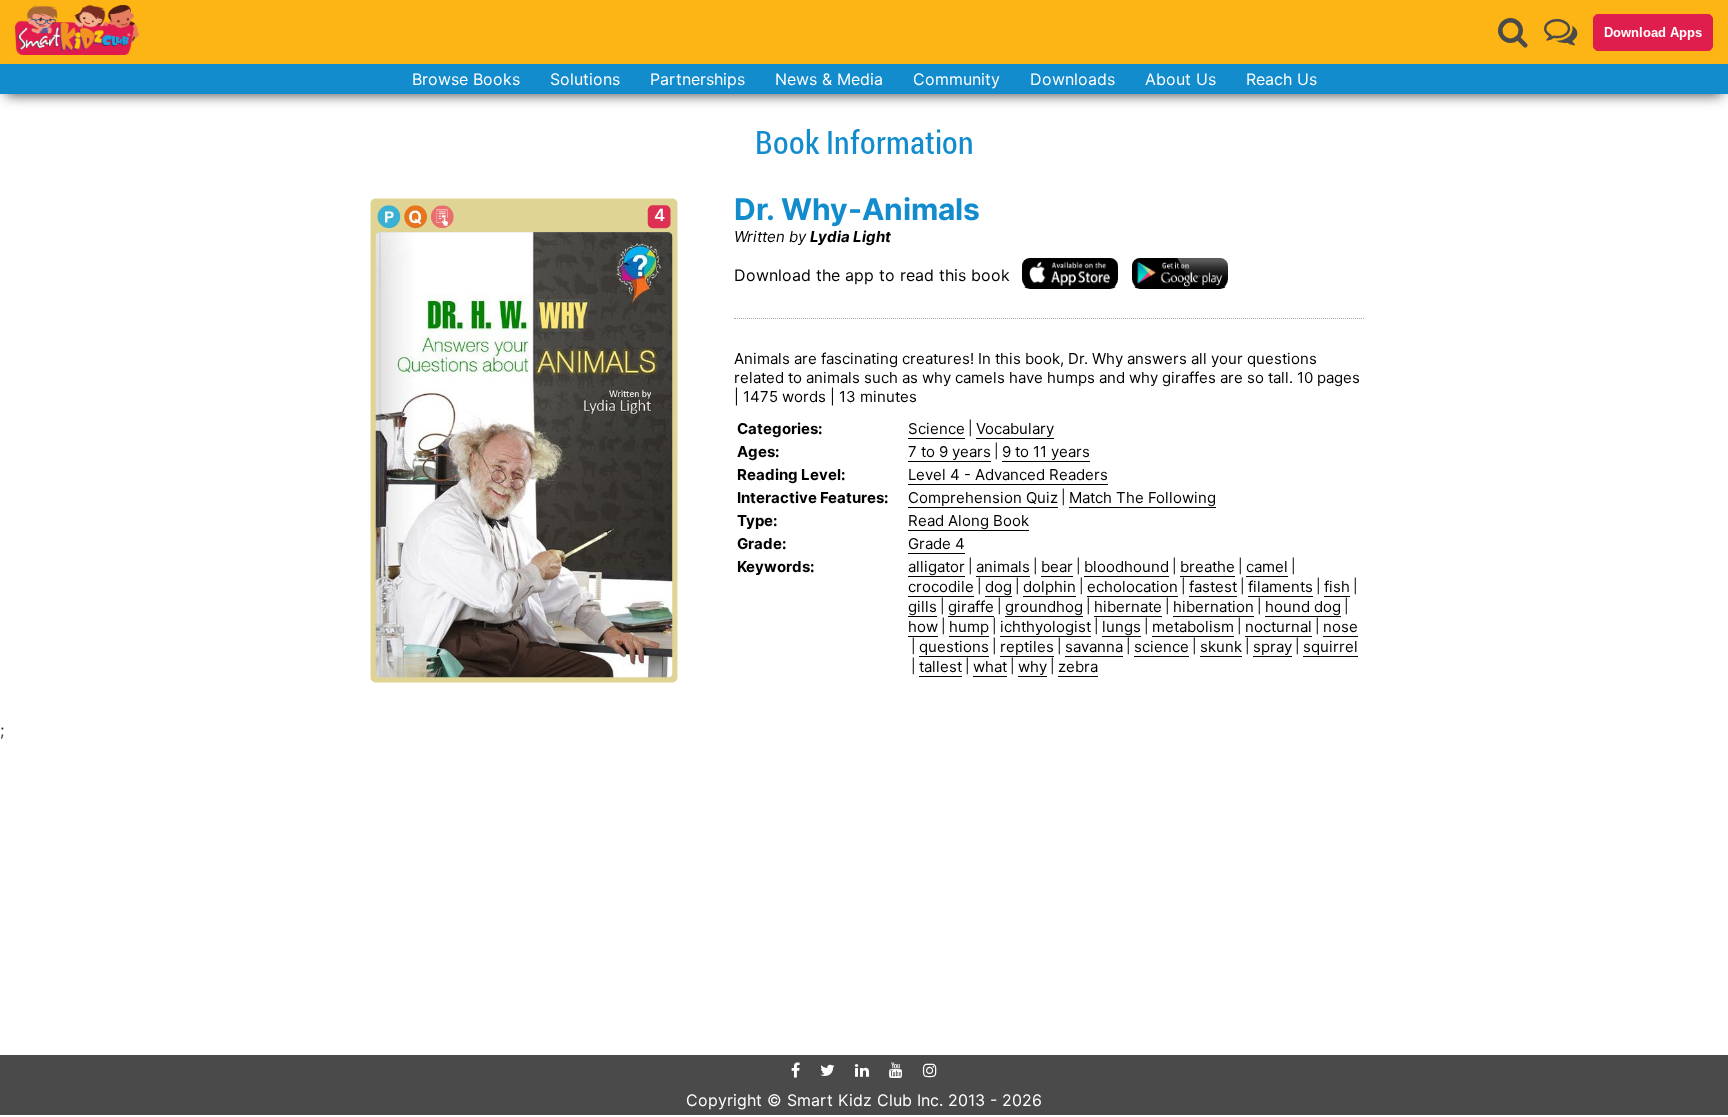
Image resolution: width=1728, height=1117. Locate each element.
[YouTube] (896, 1070)
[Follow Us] (1560, 31)
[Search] (1513, 32)
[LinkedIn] (862, 1070)
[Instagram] (930, 1070)
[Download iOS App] (1070, 272)
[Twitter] (827, 1070)
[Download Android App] (1180, 272)
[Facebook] (795, 1070)
